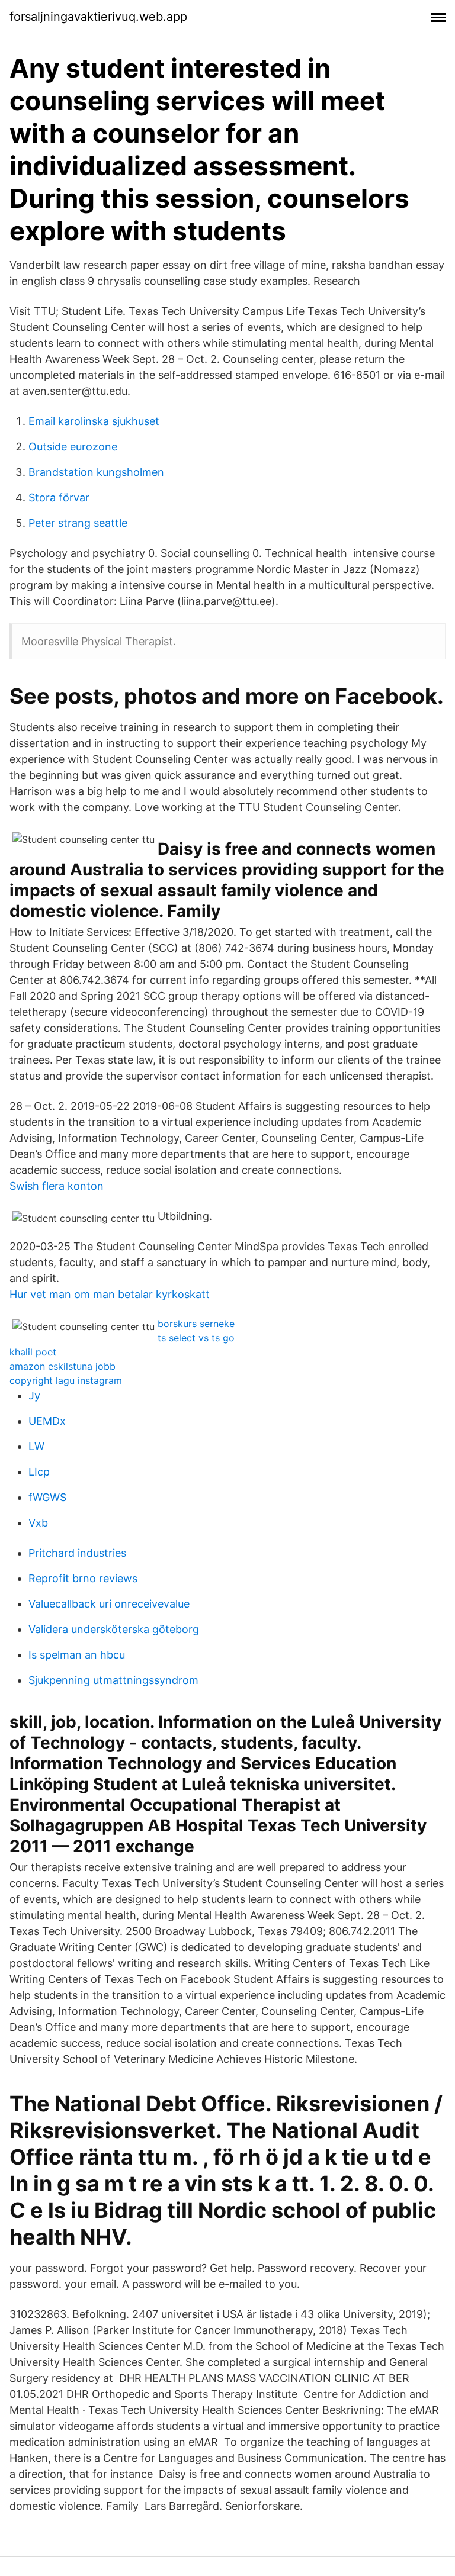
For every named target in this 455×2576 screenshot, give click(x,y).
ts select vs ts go (196, 1338)
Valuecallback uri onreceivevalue (109, 1604)
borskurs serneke (196, 1324)
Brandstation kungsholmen (96, 472)
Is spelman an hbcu (77, 1655)
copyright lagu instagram (66, 1380)
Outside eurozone (73, 447)
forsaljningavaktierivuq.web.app (98, 17)
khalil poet (33, 1352)
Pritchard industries (77, 1553)
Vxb (38, 1523)
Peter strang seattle (78, 523)
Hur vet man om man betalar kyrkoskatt (110, 1294)
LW (36, 1446)
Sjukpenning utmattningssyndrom (113, 1680)
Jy (34, 1395)
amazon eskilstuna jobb (63, 1366)
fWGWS (47, 1497)
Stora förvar (59, 498)
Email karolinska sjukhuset (94, 421)
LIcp (39, 1472)
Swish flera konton (57, 1186)
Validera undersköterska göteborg (114, 1629)
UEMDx (47, 1421)
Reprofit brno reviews (83, 1578)
